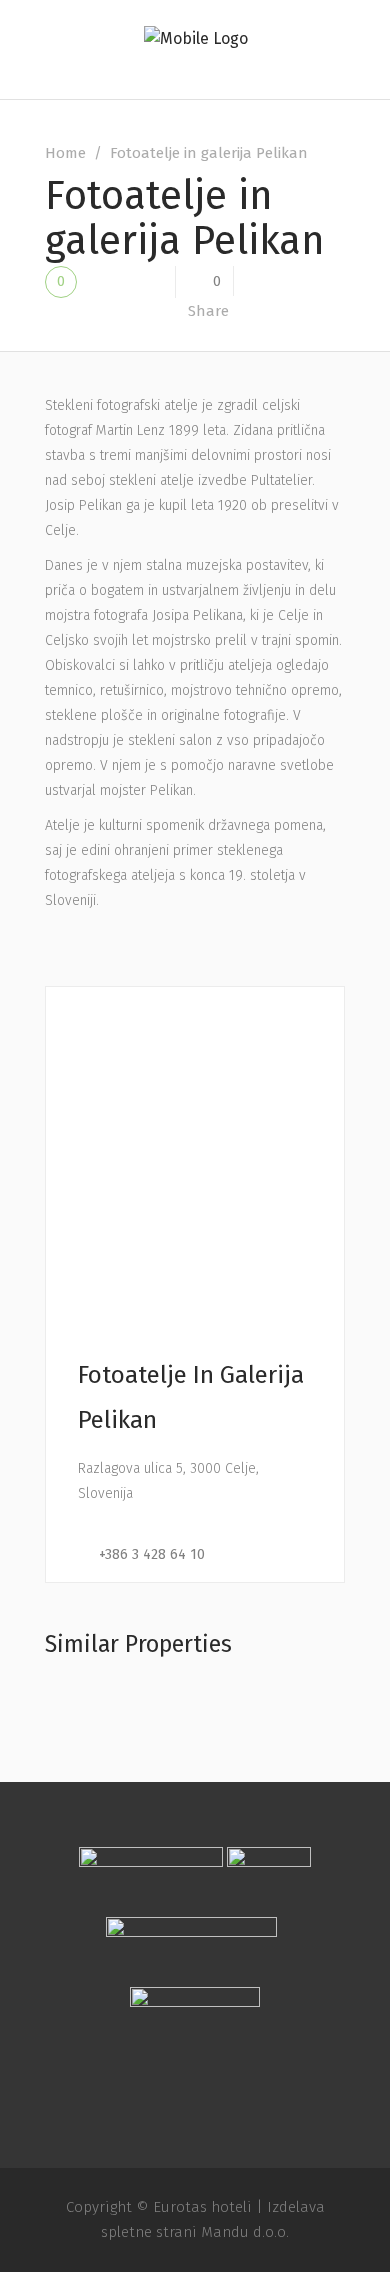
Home (65, 153)
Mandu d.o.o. (245, 2232)
